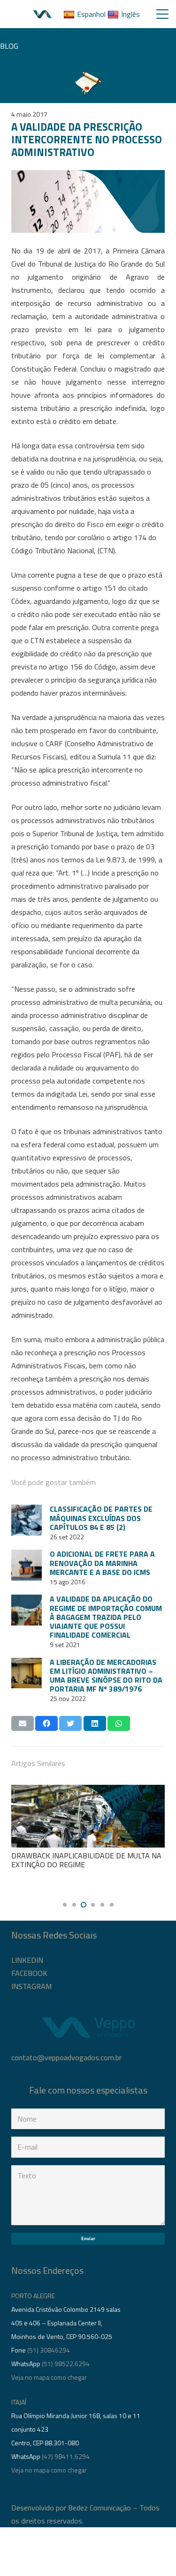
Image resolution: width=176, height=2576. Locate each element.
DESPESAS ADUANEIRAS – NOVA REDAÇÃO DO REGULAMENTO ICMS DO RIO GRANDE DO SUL (87, 1864)
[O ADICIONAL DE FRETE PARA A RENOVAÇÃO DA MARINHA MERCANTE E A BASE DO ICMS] (27, 1565)
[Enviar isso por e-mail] (23, 1723)
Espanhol (91, 14)
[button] (65, 1905)
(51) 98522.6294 (66, 2364)
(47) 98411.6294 (66, 2456)
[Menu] (162, 14)
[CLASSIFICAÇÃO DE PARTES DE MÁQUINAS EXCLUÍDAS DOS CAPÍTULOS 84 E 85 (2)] (27, 1520)
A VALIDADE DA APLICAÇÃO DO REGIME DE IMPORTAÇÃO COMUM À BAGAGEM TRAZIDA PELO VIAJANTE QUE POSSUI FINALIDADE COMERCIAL (106, 1617)
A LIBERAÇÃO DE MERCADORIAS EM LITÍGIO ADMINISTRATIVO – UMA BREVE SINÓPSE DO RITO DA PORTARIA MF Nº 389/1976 (106, 1676)
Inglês (130, 14)
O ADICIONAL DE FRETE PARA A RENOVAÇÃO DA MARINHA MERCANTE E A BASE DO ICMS (102, 1563)
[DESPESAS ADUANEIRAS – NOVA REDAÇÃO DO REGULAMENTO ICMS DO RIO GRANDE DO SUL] (88, 1816)
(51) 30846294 (49, 2350)
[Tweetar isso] (70, 1723)
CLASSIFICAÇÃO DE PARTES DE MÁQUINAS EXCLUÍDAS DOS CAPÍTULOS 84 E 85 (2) (101, 1518)
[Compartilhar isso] (46, 1723)
